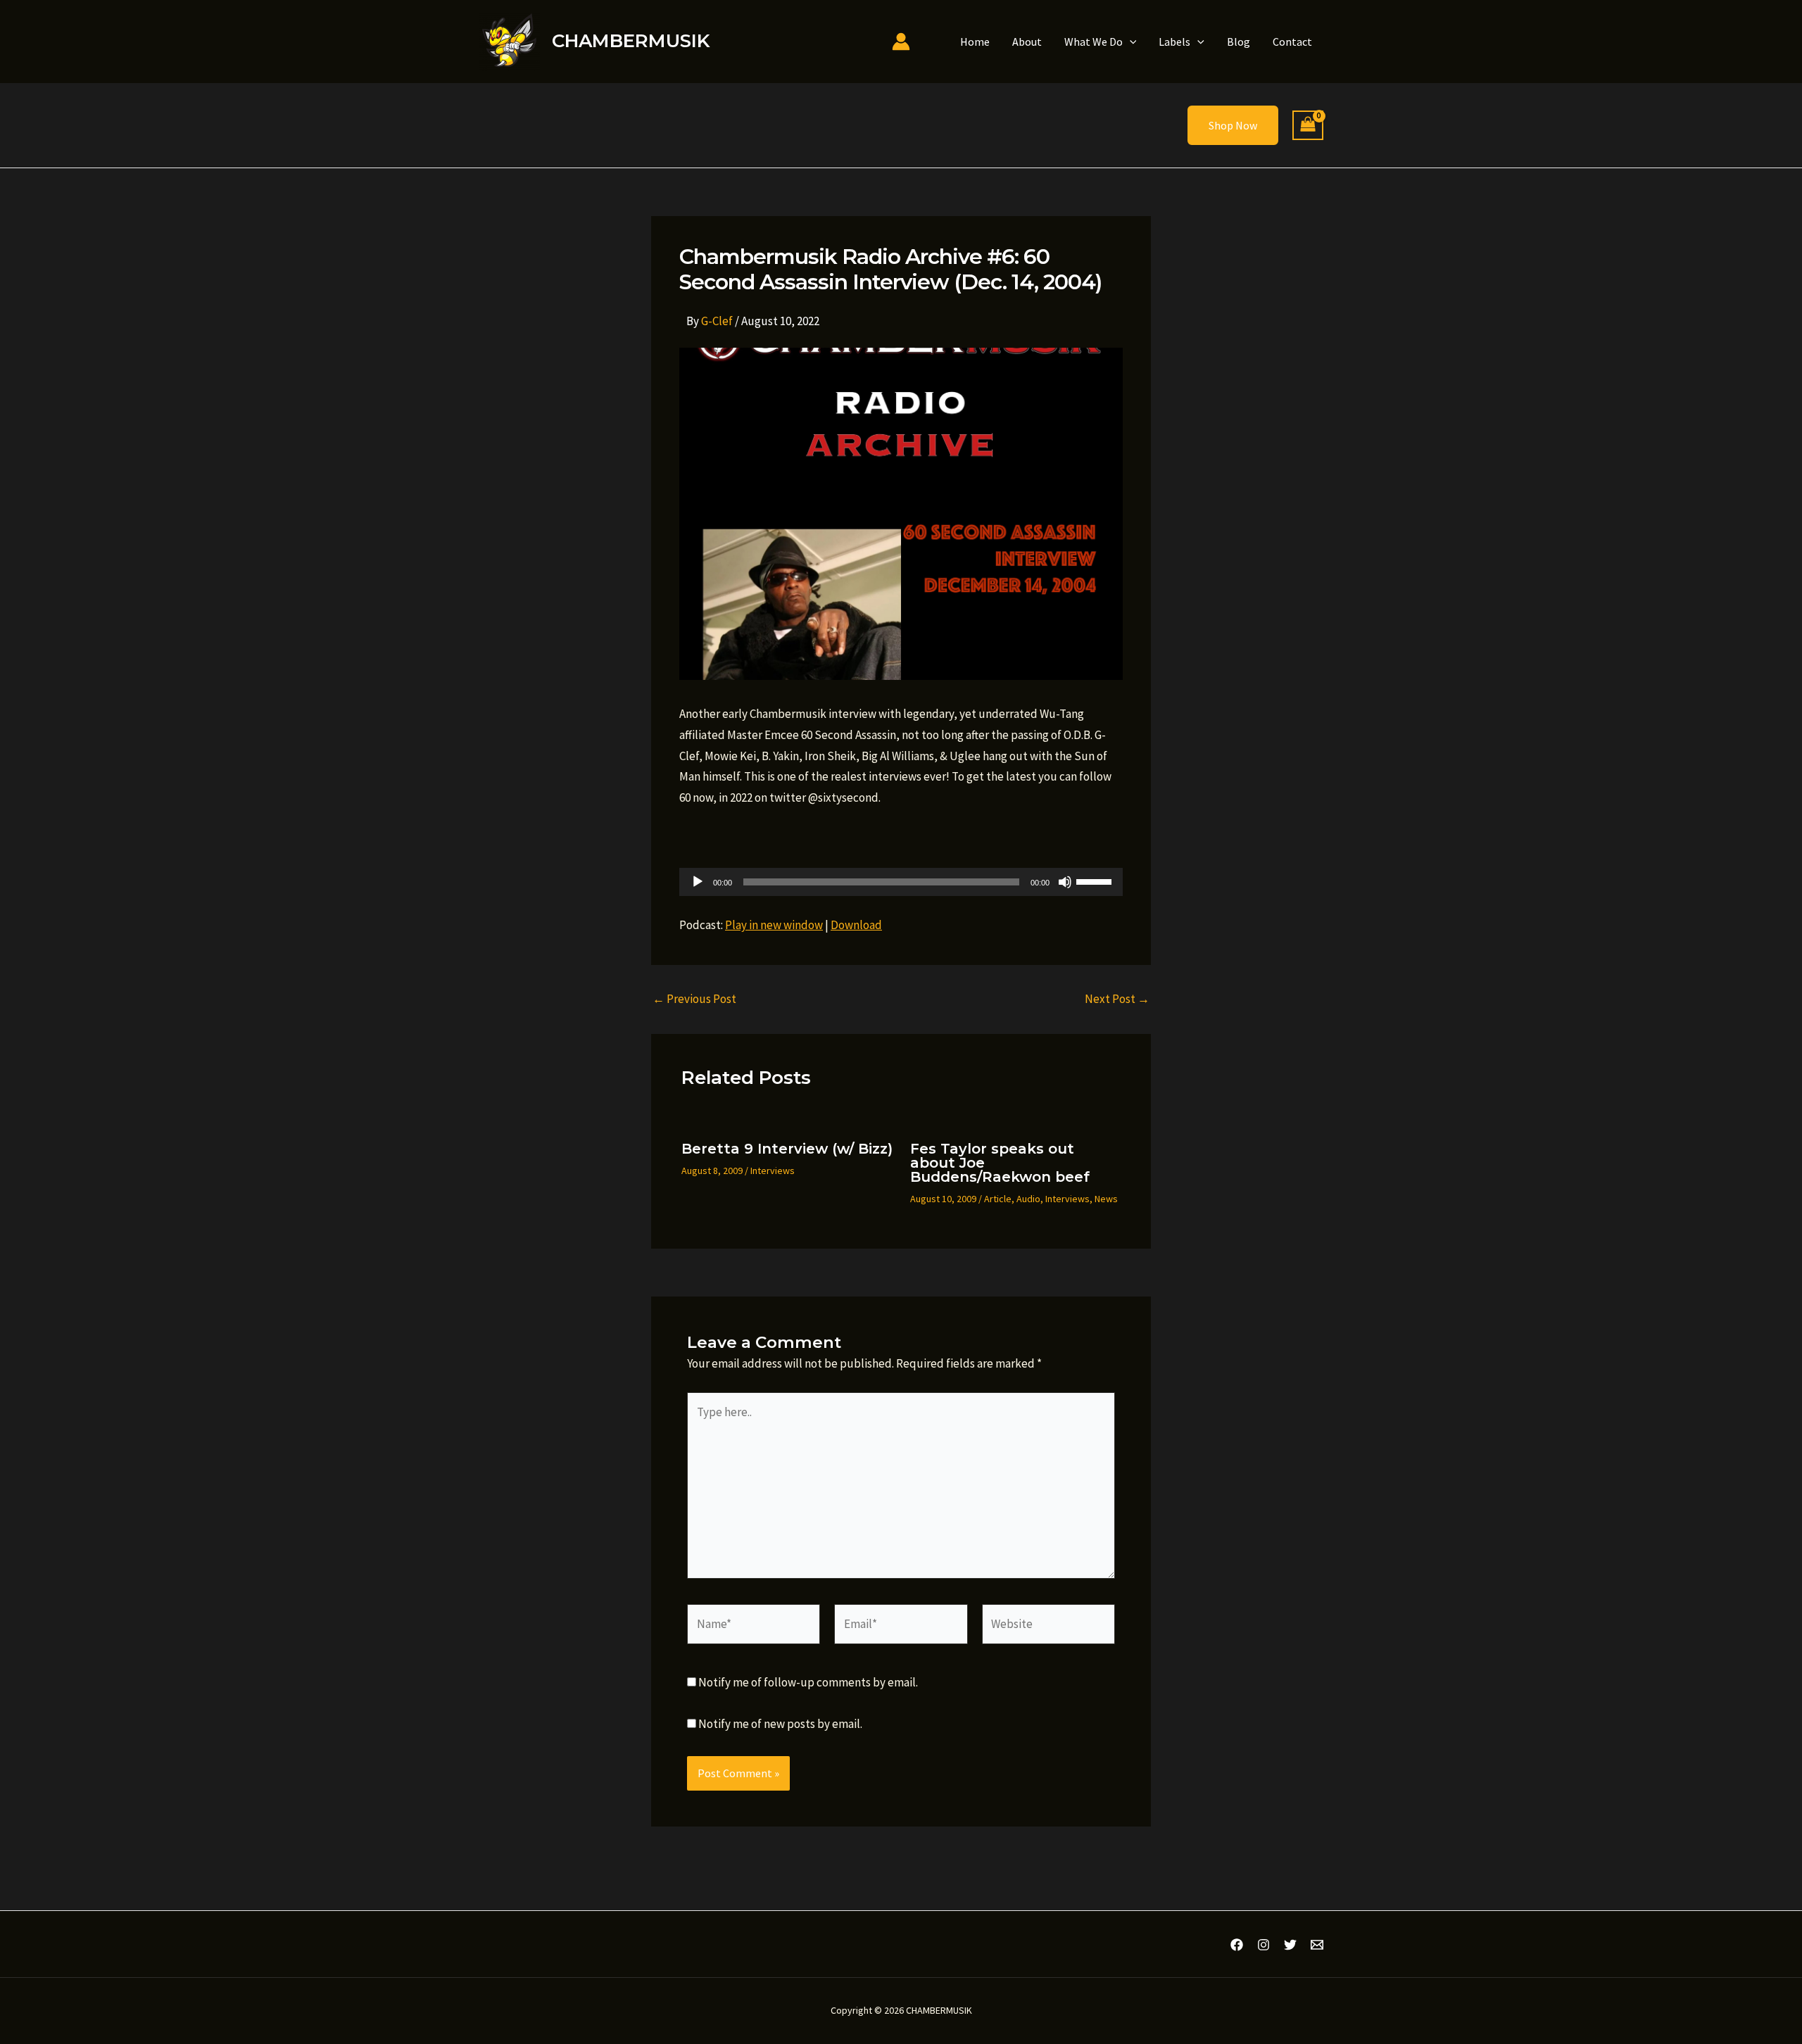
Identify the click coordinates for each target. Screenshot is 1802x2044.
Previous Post (694, 999)
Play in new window (774, 925)
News (1106, 1199)
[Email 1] (1317, 1945)
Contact (1292, 42)
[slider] (1096, 881)
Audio (1028, 1199)
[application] (901, 882)
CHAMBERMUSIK (631, 41)
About (1027, 42)
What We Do (1094, 42)
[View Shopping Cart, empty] (1308, 126)
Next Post (1117, 999)
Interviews (773, 1171)
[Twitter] (1290, 1945)
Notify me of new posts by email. (780, 1724)
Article (998, 1199)
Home (975, 42)
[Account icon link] (901, 42)
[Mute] (1065, 882)
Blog (1239, 42)
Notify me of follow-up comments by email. (808, 1682)
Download (856, 925)
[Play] (698, 882)
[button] (1130, 42)
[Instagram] (1264, 1945)
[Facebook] (1237, 1945)
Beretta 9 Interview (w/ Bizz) (787, 1149)
